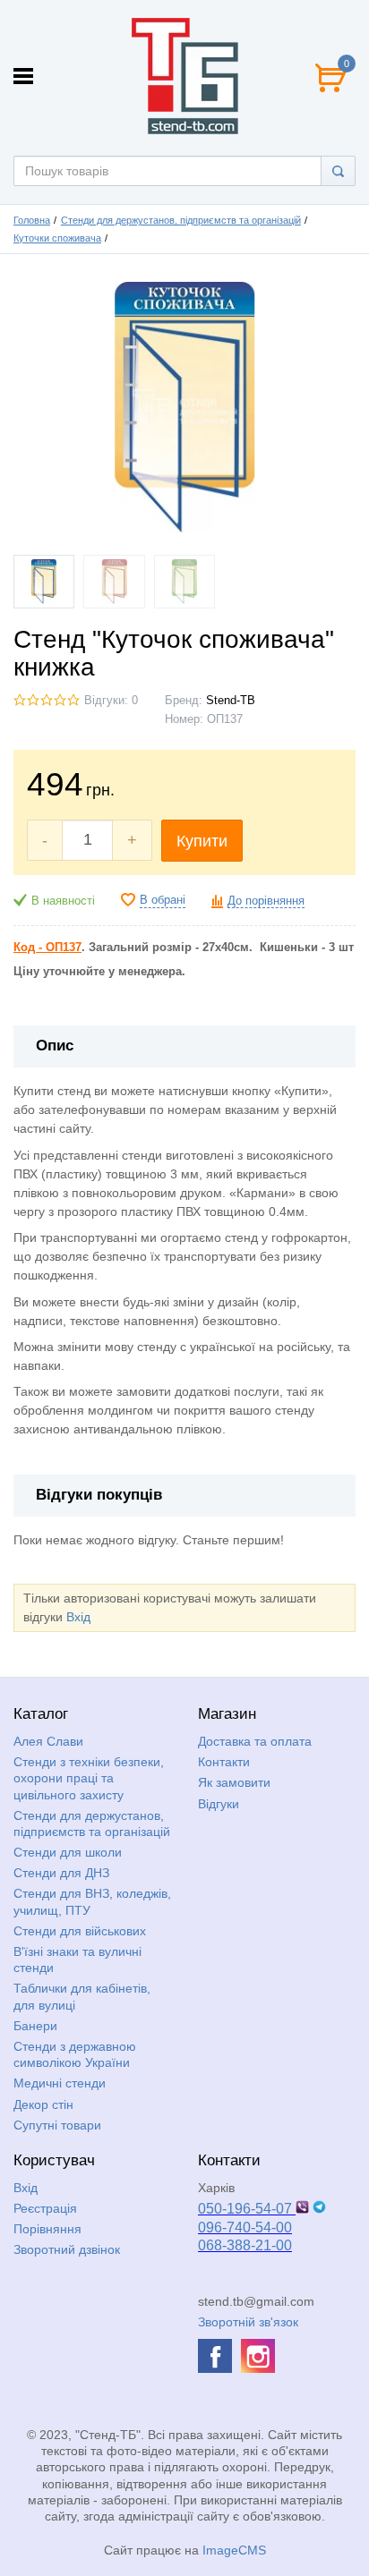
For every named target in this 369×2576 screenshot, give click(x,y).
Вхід (78, 1617)
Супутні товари (57, 2125)
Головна (32, 220)
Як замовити (234, 1782)
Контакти (224, 1762)
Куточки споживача (57, 238)
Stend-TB (231, 701)
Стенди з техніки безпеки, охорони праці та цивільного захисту (89, 1778)
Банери (35, 2026)
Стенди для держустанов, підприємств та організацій (181, 220)
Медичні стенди (60, 2083)
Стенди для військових (80, 1931)
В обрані (163, 900)
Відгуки (219, 1804)
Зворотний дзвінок (67, 2249)
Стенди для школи (68, 1852)
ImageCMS (234, 2550)
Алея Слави (48, 1741)
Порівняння (47, 2229)
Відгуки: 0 (111, 701)
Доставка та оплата (255, 1741)
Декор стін (43, 2104)
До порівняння (266, 901)
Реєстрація (45, 2208)
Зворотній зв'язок (248, 2322)
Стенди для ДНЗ (61, 1873)
